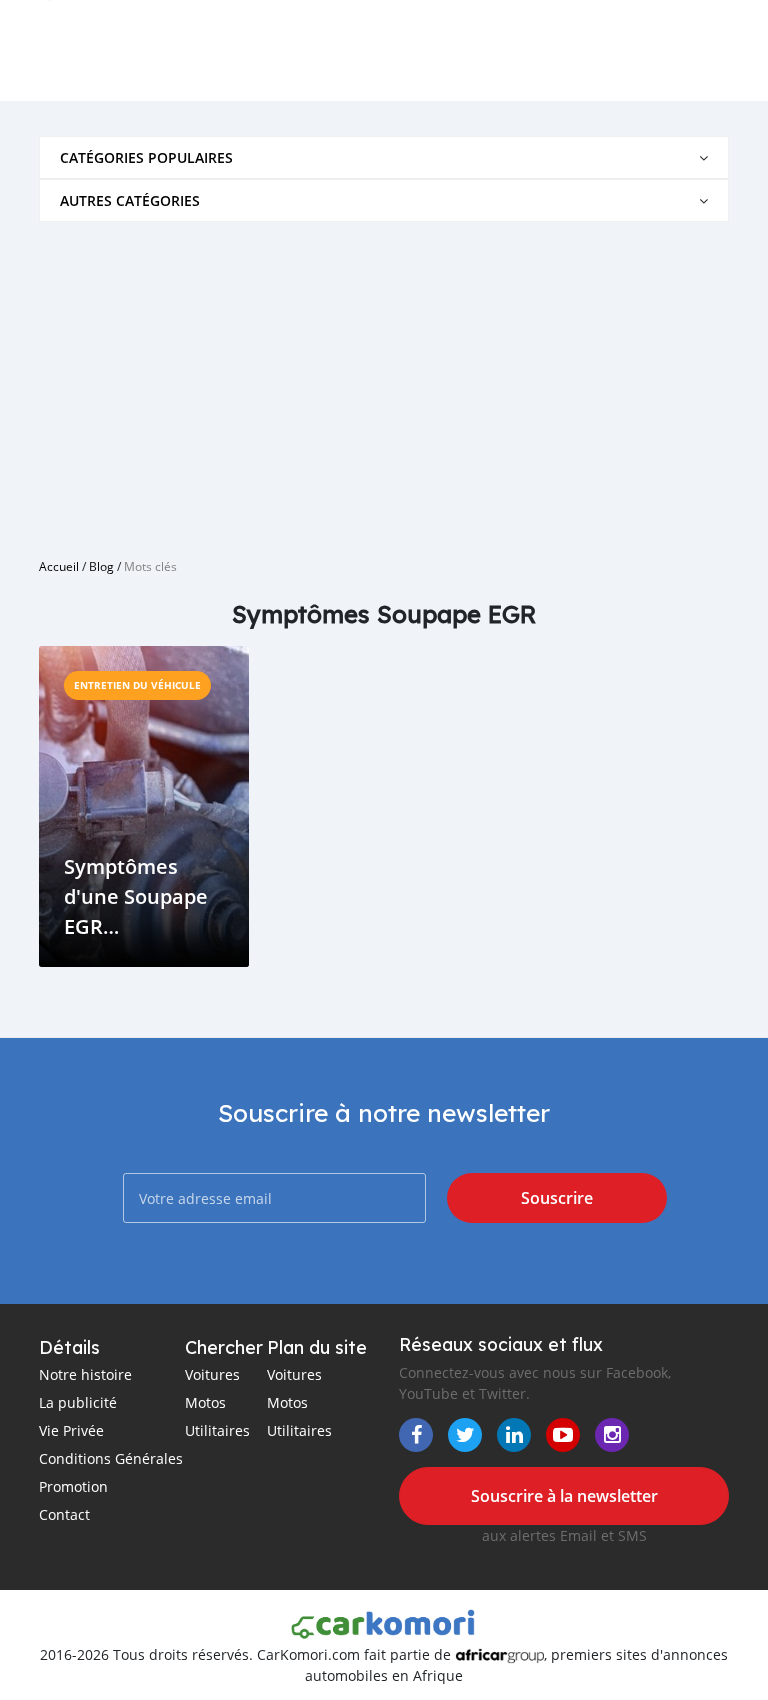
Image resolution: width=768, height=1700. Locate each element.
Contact (64, 1514)
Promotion (73, 1486)
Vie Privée (71, 1430)
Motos (205, 1402)
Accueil (59, 566)
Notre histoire (85, 1374)
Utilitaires (217, 1430)
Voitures (212, 1374)
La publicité (78, 1402)
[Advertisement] (384, 382)
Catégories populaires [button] (146, 157)
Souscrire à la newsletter (564, 1496)
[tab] (384, 157)
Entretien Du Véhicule (137, 685)
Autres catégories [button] (130, 200)
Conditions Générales (111, 1458)
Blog (101, 566)
